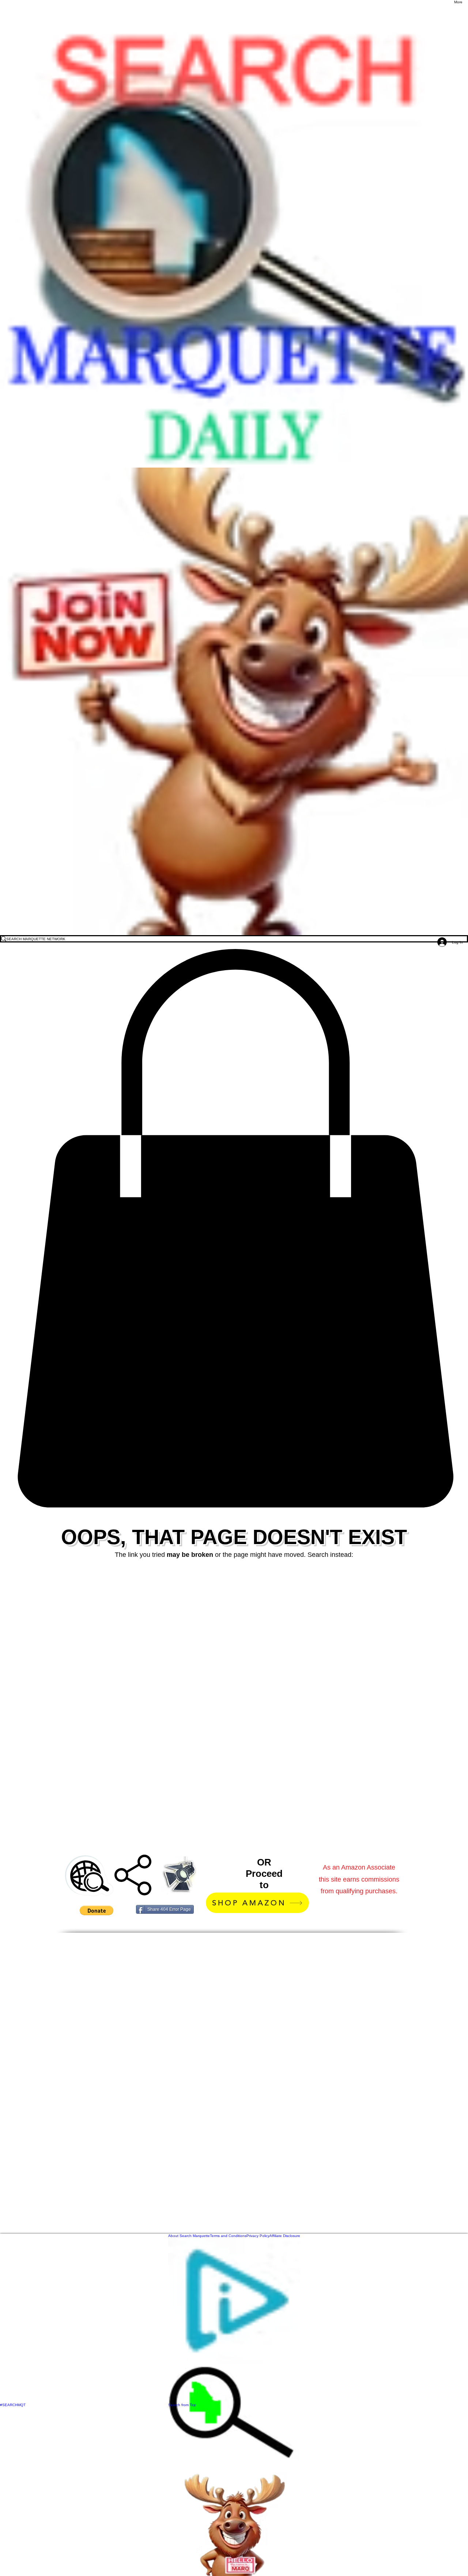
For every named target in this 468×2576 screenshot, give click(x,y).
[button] (234, 1228)
